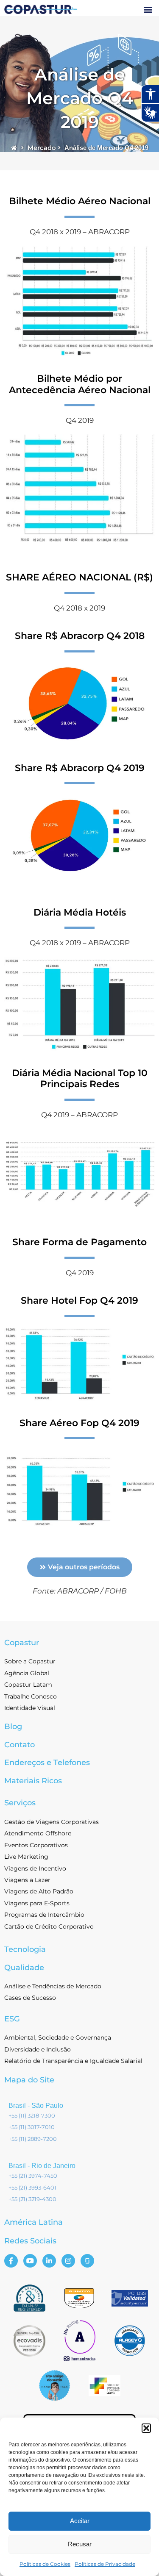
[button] (146, 2428)
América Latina (33, 2222)
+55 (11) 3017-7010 (32, 2127)
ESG (12, 2019)
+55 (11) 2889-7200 (33, 2139)
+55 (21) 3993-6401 (32, 2187)
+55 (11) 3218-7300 (32, 2115)
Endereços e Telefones (47, 1763)
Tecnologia (25, 1949)
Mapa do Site (29, 2080)
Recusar (80, 2544)
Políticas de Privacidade (105, 2564)
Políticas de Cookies (45, 2564)
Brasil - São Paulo (36, 2105)
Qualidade (24, 1968)
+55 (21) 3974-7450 (33, 2176)
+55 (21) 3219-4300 (32, 2199)
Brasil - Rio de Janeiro (42, 2166)
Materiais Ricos (33, 1781)
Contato (20, 1745)
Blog (13, 1727)
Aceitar (80, 2521)
